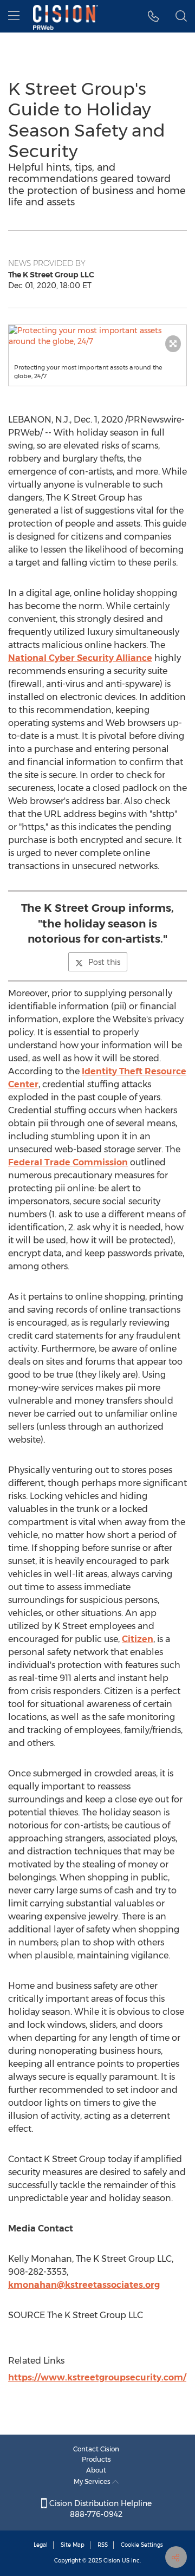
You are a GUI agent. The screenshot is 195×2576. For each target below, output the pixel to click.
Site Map (73, 2545)
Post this (104, 962)
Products (96, 2459)
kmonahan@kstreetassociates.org (84, 2285)
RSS (103, 2545)
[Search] (181, 16)
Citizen (138, 1639)
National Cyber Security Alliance (80, 658)
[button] (97, 336)
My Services (93, 2481)
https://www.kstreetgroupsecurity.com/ (97, 2377)
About (96, 2470)
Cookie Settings (142, 2545)
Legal (41, 2545)
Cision (112, 2561)
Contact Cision (96, 2449)
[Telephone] (154, 16)
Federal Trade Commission (68, 1162)
